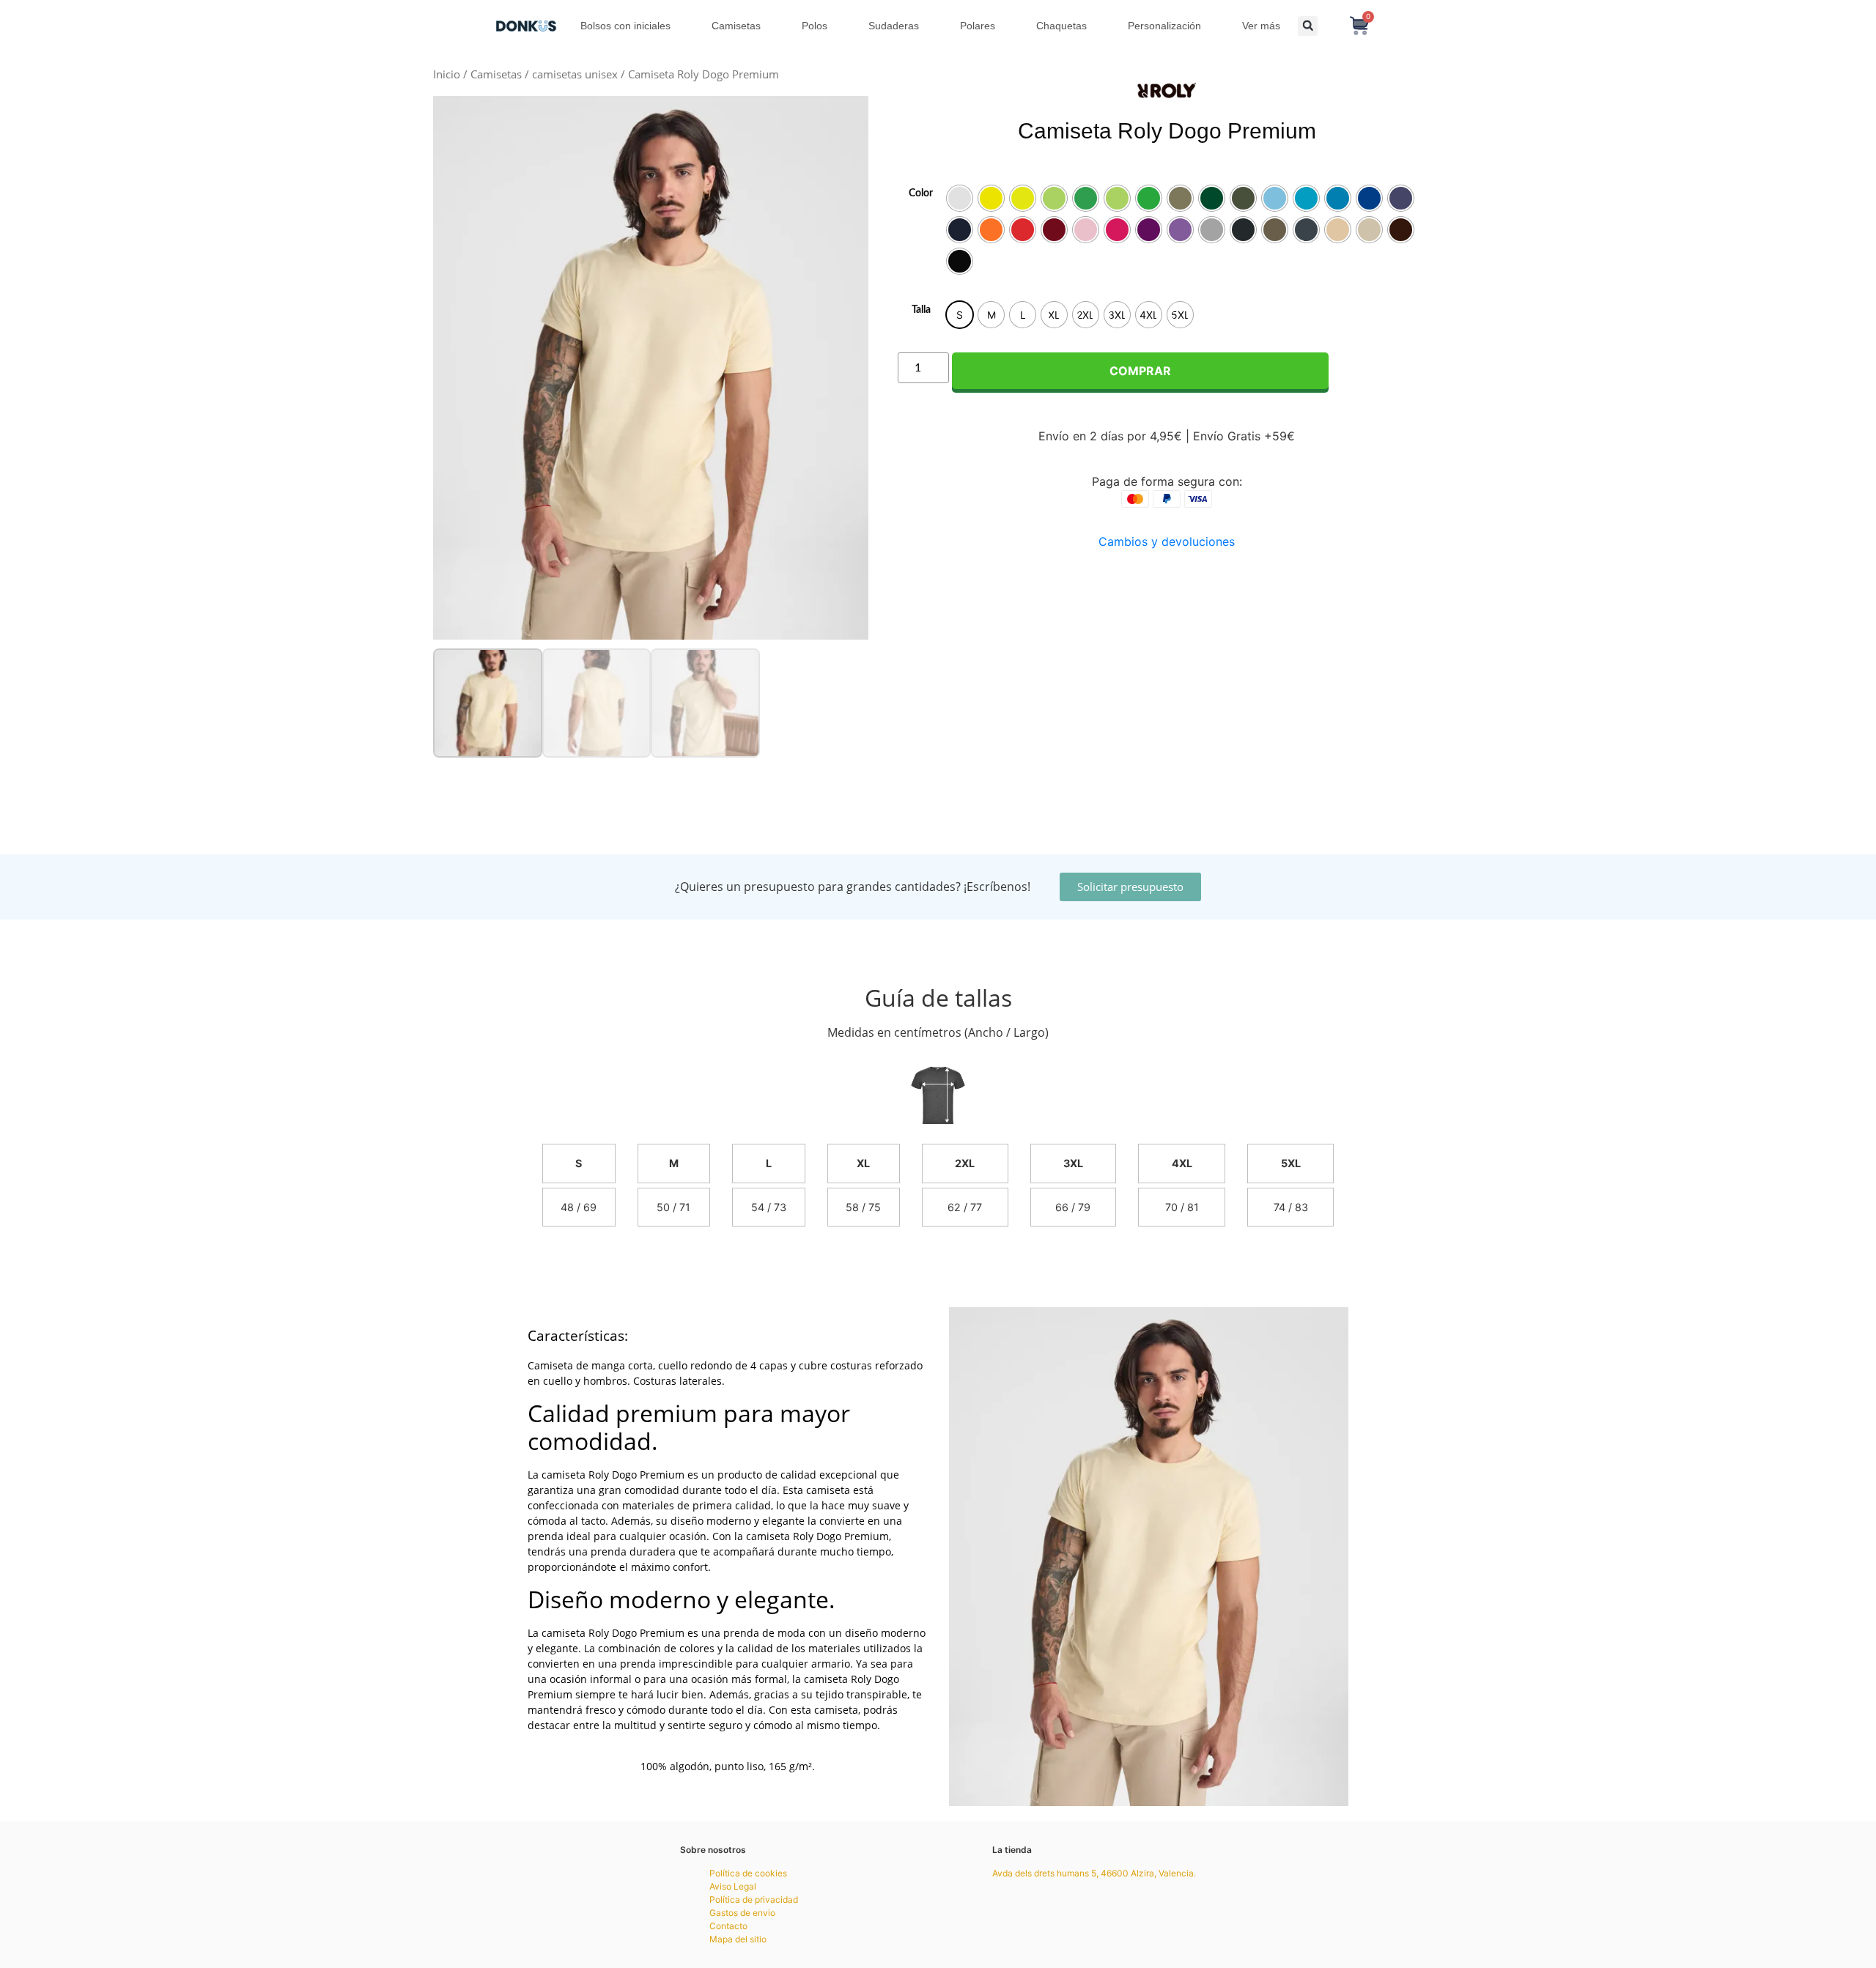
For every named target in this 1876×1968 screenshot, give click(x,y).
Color (921, 193)
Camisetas (736, 26)
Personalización (1164, 26)
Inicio (447, 74)
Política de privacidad (754, 1899)
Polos (815, 26)
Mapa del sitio (738, 1939)
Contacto (728, 1926)
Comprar (1140, 371)
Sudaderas (894, 26)
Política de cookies (748, 1873)
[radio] (960, 198)
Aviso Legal (733, 1886)
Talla (921, 310)
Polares (978, 26)
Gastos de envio (742, 1913)
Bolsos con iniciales (625, 26)
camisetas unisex (575, 74)
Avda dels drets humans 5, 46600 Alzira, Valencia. (1094, 1873)
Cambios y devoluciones (1167, 541)
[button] (1308, 26)
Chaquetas (1061, 26)
